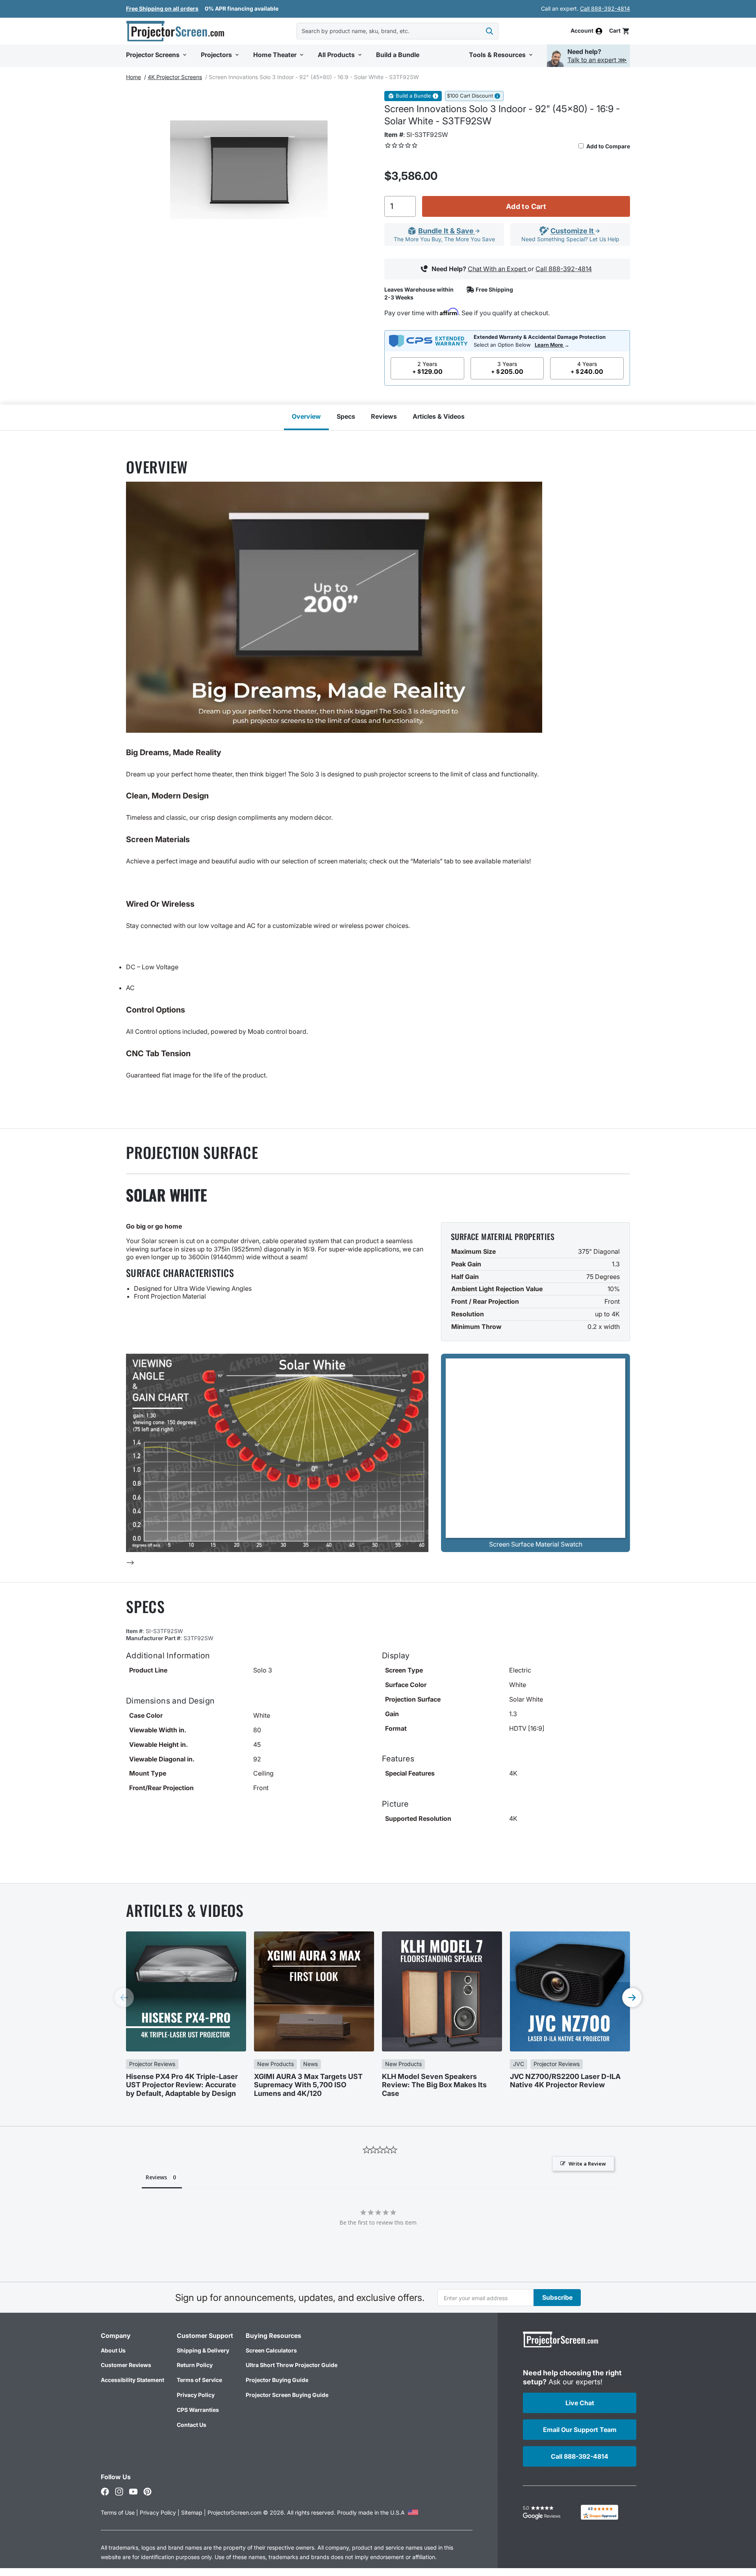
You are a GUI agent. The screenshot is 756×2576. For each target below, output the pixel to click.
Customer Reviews (126, 2365)
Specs (346, 416)
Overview (306, 416)
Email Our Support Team (580, 2430)
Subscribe (557, 2297)
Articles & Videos (439, 416)
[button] (620, 31)
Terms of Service (199, 2380)
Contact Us (192, 2425)
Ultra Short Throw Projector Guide (292, 2365)
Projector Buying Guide (277, 2380)
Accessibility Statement (132, 2380)
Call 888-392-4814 (605, 8)
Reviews (384, 416)
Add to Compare (608, 146)
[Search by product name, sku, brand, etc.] (489, 31)
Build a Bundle (413, 96)
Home (133, 77)
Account (582, 31)
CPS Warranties (198, 2410)
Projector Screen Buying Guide (287, 2395)
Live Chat (580, 2403)
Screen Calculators (271, 2350)
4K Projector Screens (175, 77)
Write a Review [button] (587, 2164)
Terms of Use (118, 2512)
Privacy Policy (196, 2395)
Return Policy (195, 2365)
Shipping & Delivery (203, 2350)
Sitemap (192, 2512)
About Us (113, 2350)
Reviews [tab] (156, 2177)
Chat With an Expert (498, 269)
